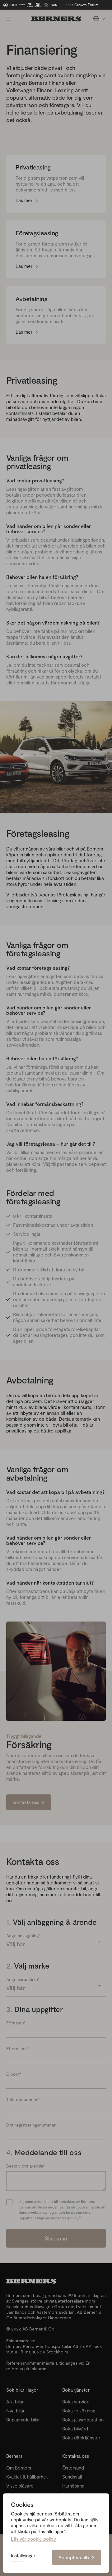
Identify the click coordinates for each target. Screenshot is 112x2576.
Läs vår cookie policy (33, 2539)
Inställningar (23, 2556)
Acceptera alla (74, 2557)
